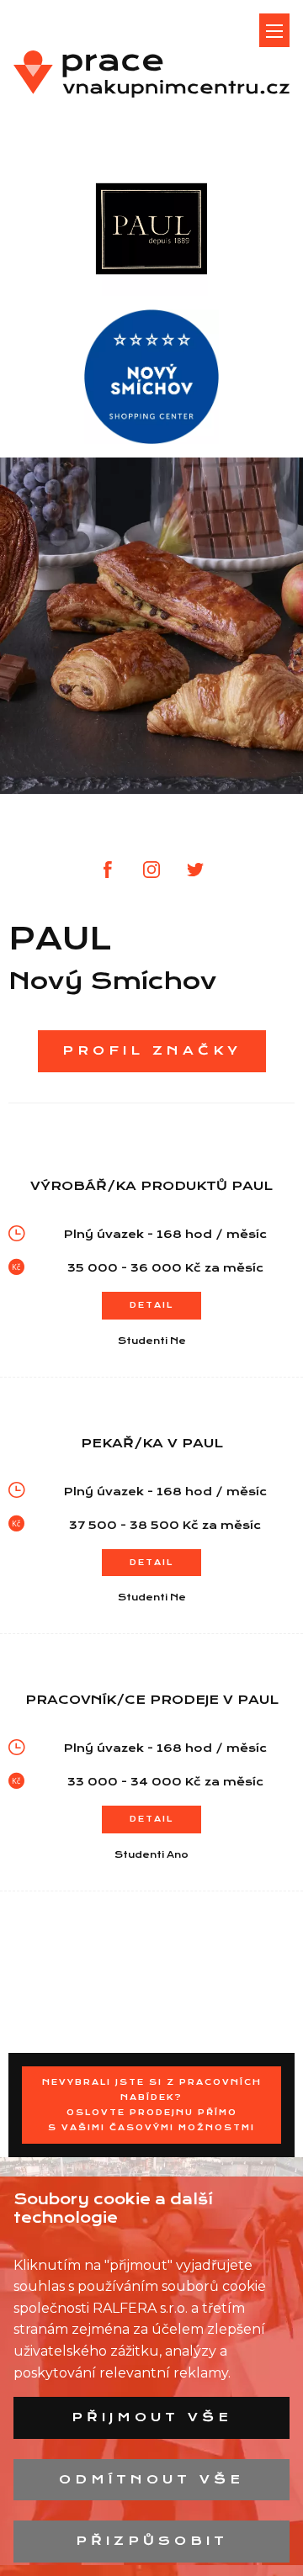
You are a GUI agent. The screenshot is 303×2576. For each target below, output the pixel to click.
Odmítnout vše (151, 2479)
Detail (151, 1305)
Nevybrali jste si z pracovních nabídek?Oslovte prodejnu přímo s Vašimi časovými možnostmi (152, 2105)
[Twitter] (195, 870)
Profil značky (152, 1050)
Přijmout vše (152, 2417)
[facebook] (108, 870)
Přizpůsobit (152, 2541)
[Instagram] (151, 870)
